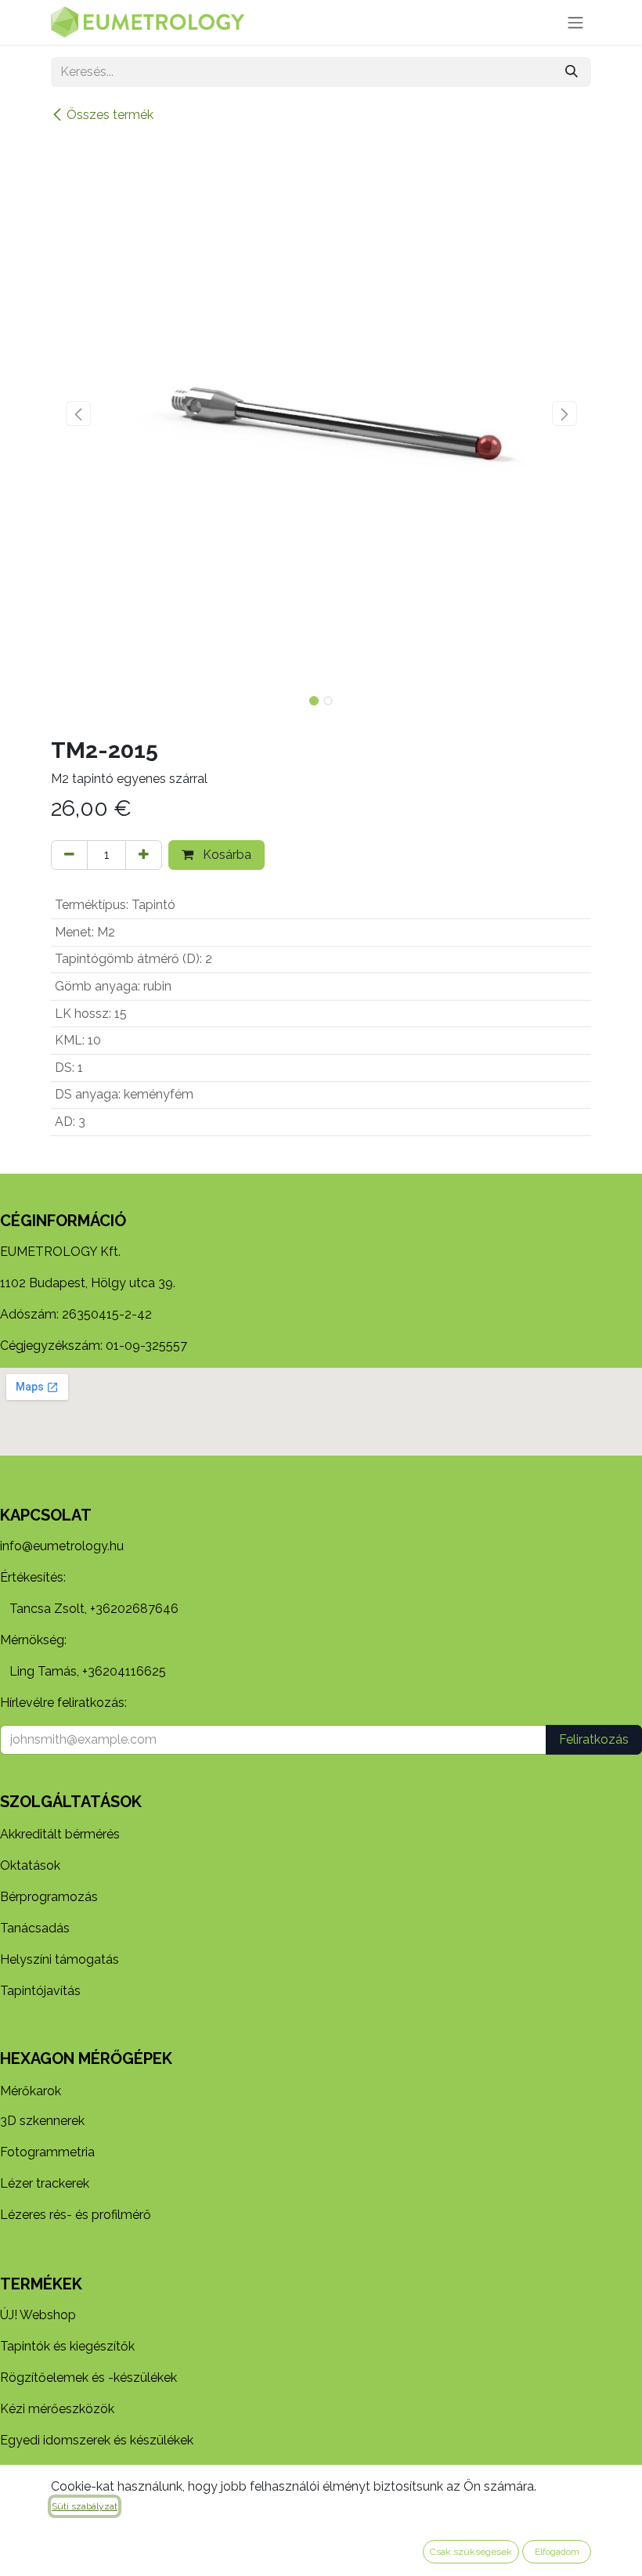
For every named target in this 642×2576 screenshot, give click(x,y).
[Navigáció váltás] (575, 22)
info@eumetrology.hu (62, 1546)
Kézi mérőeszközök (57, 2409)
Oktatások (30, 1865)
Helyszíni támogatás (60, 1959)
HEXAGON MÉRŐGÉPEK (86, 2058)
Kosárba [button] (225, 855)
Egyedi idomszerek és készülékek (97, 2440)
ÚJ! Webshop (38, 2315)
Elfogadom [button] (557, 2552)
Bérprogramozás (49, 1897)
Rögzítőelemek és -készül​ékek (88, 2378)
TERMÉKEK (41, 2284)
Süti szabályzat (85, 2506)
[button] (78, 413)
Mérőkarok (31, 2091)
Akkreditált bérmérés (60, 1834)
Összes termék (110, 115)
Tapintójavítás (40, 1991)
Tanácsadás (35, 1928)
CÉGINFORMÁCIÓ (63, 1221)
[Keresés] (572, 72)
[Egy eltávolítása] (69, 855)
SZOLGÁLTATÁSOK (71, 1802)
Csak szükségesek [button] (471, 2552)
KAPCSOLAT (46, 1515)
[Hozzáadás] (144, 855)
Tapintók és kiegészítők (67, 2346)
